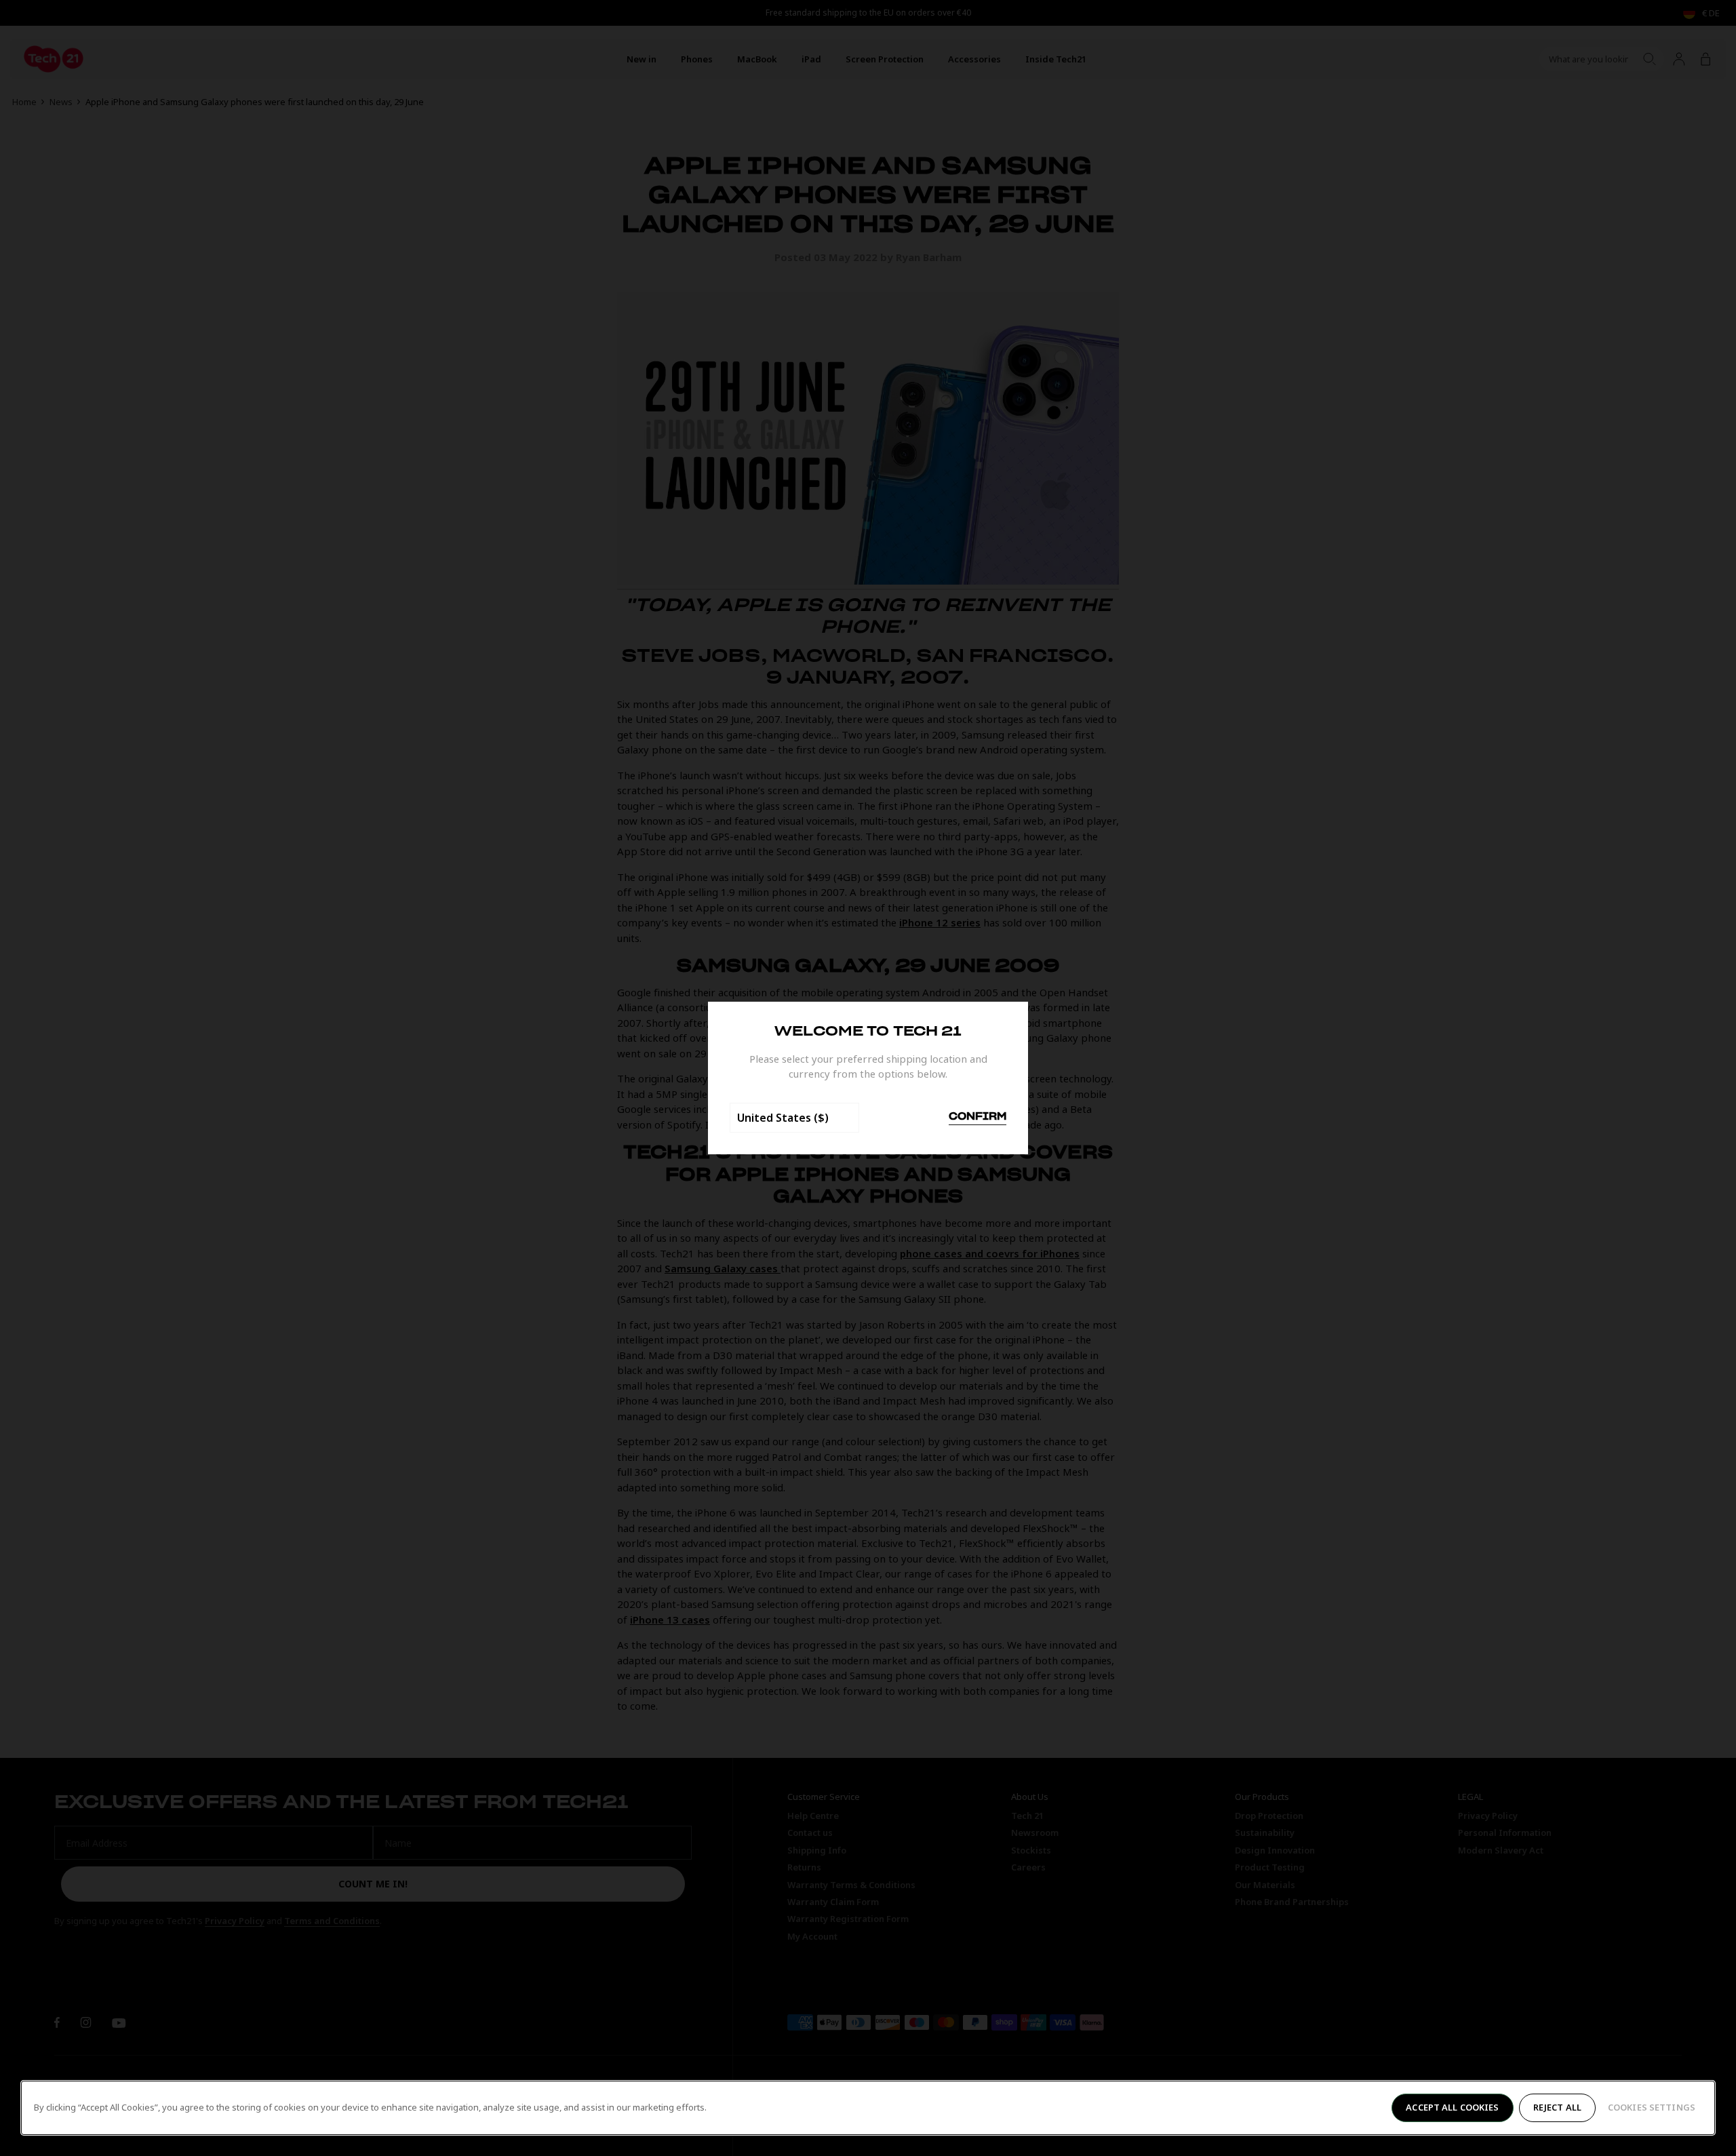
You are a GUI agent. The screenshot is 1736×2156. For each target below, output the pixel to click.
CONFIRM (978, 1117)
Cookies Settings (1652, 2107)
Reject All (1557, 2107)
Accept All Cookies (1452, 2107)
